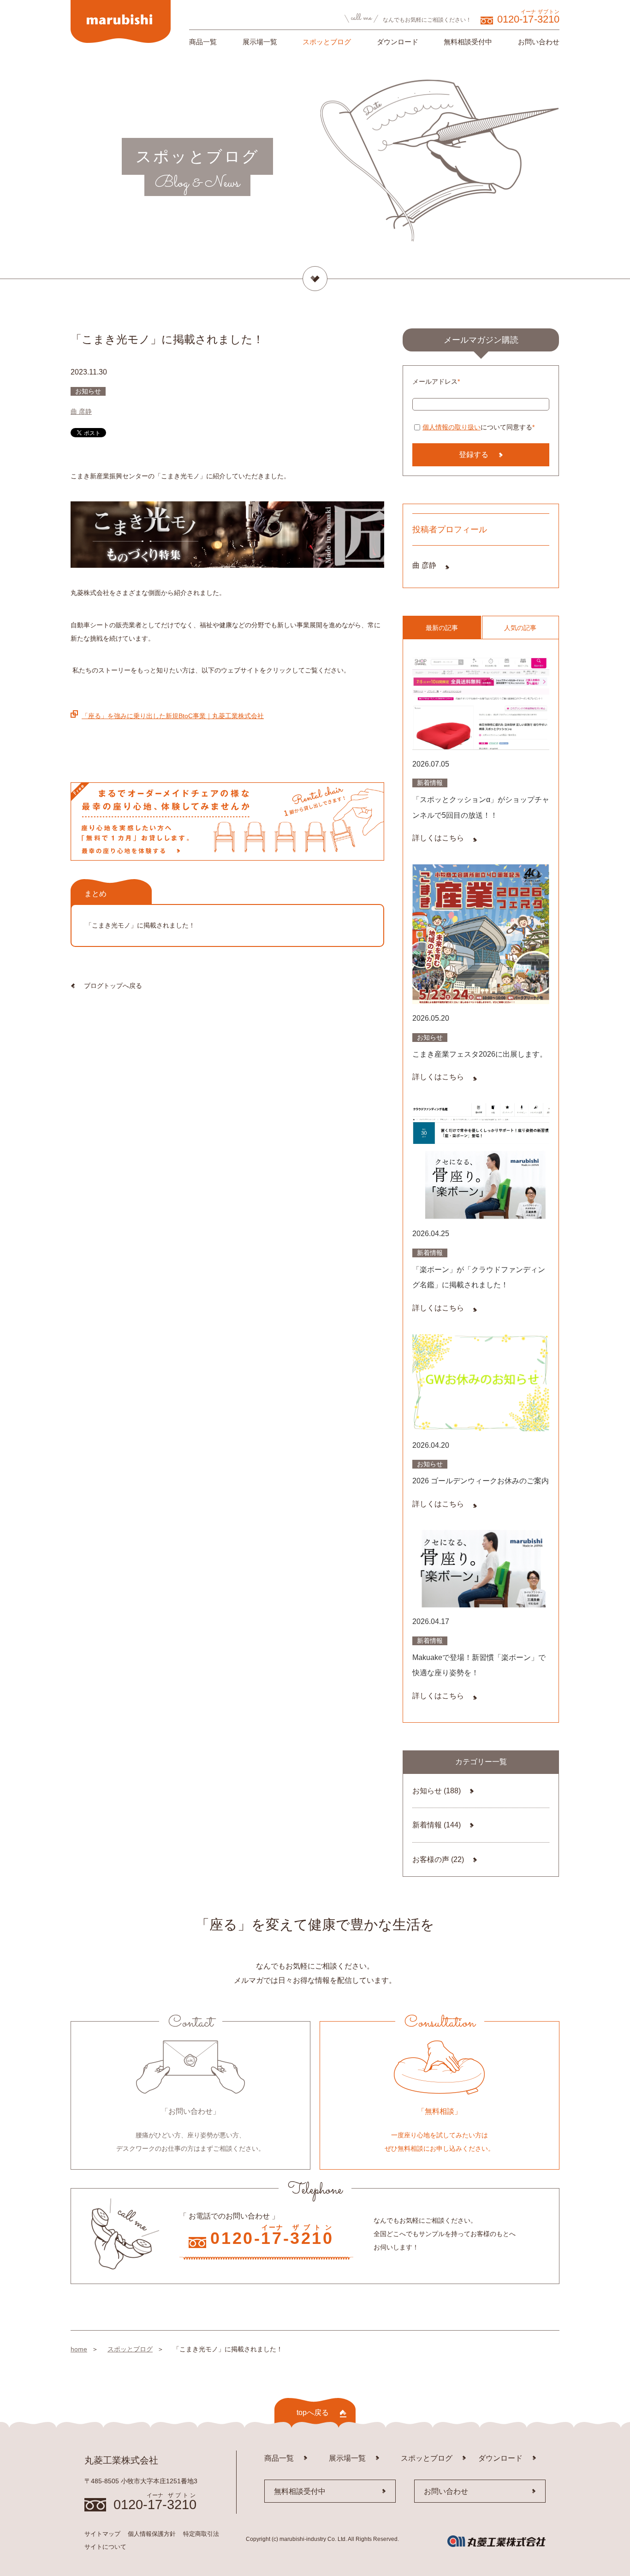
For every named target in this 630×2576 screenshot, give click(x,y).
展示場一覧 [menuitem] (260, 42)
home (79, 2349)
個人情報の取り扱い (452, 427)
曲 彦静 (81, 411)
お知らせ (437, 1791)
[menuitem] (203, 44)
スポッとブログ (130, 2349)
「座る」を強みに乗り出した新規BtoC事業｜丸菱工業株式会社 (173, 716)
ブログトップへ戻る (113, 986)
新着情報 (437, 1825)
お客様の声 (438, 1859)
